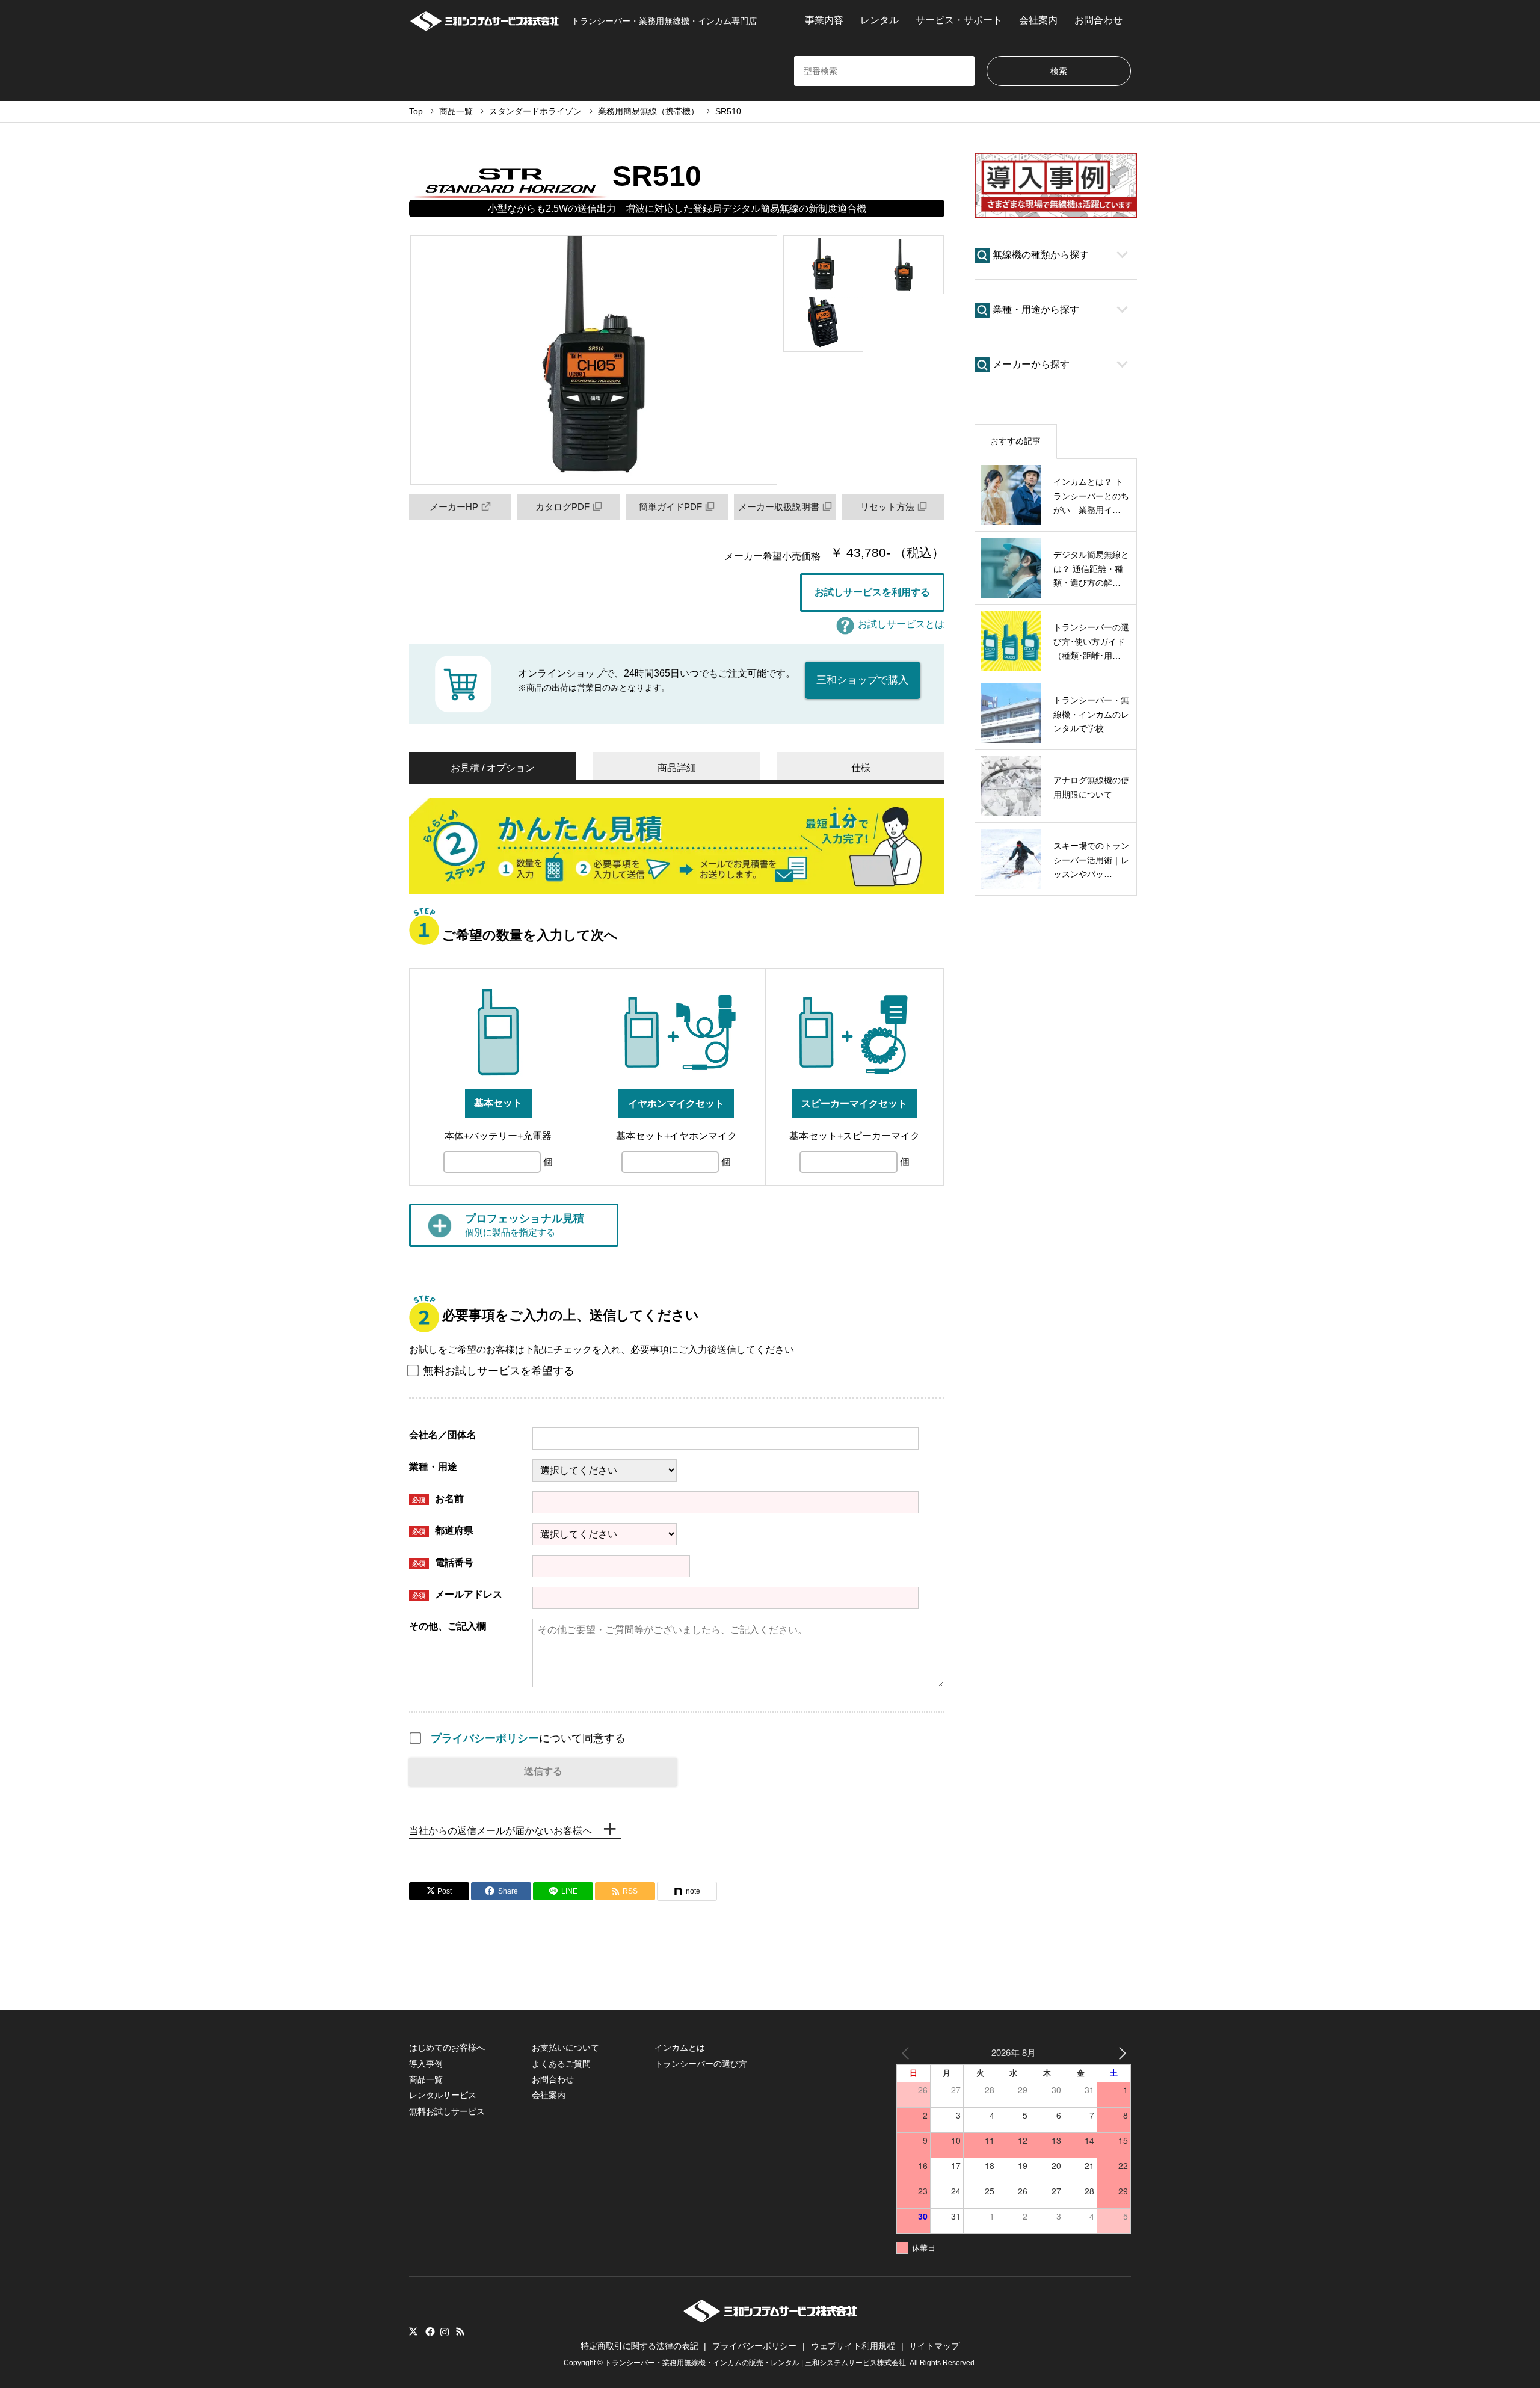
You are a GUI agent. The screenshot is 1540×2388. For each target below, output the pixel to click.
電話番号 (443, 1562)
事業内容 (824, 20)
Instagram (445, 2331)
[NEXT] (1120, 2052)
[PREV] (908, 2052)
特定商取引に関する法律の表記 (639, 2346)
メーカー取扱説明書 (779, 507)
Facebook (429, 2331)
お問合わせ (1098, 20)
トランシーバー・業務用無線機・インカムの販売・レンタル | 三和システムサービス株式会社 (755, 2363)
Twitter (413, 2331)
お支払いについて (565, 2048)
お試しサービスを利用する (872, 592)
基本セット (498, 1103)
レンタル (879, 20)
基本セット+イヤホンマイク (676, 1136)
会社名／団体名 (443, 1435)
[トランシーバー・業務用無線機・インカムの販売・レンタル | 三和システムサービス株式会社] (770, 2319)
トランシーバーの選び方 (701, 2064)
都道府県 (443, 1531)
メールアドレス (457, 1594)
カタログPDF (562, 507)
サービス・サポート (959, 20)
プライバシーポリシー (485, 1738)
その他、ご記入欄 (448, 1626)
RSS (460, 2331)
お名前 (438, 1499)
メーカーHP (454, 507)
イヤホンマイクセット (676, 1103)
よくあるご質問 (561, 2064)
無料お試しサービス (447, 2111)
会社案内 (1038, 20)
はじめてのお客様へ (447, 2048)
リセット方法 (887, 507)
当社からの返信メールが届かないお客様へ (500, 1831)
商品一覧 (426, 2079)
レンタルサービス (443, 2095)
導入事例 (426, 2064)
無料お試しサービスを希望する (499, 1371)
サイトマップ (934, 2346)
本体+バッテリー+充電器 (498, 1136)
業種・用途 (433, 1467)
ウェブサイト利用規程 (853, 2346)
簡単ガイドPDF (670, 507)
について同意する (528, 1738)
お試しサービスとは (901, 624)
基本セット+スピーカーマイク (855, 1136)
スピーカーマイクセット (854, 1103)
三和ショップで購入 (862, 680)
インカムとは (680, 2048)
